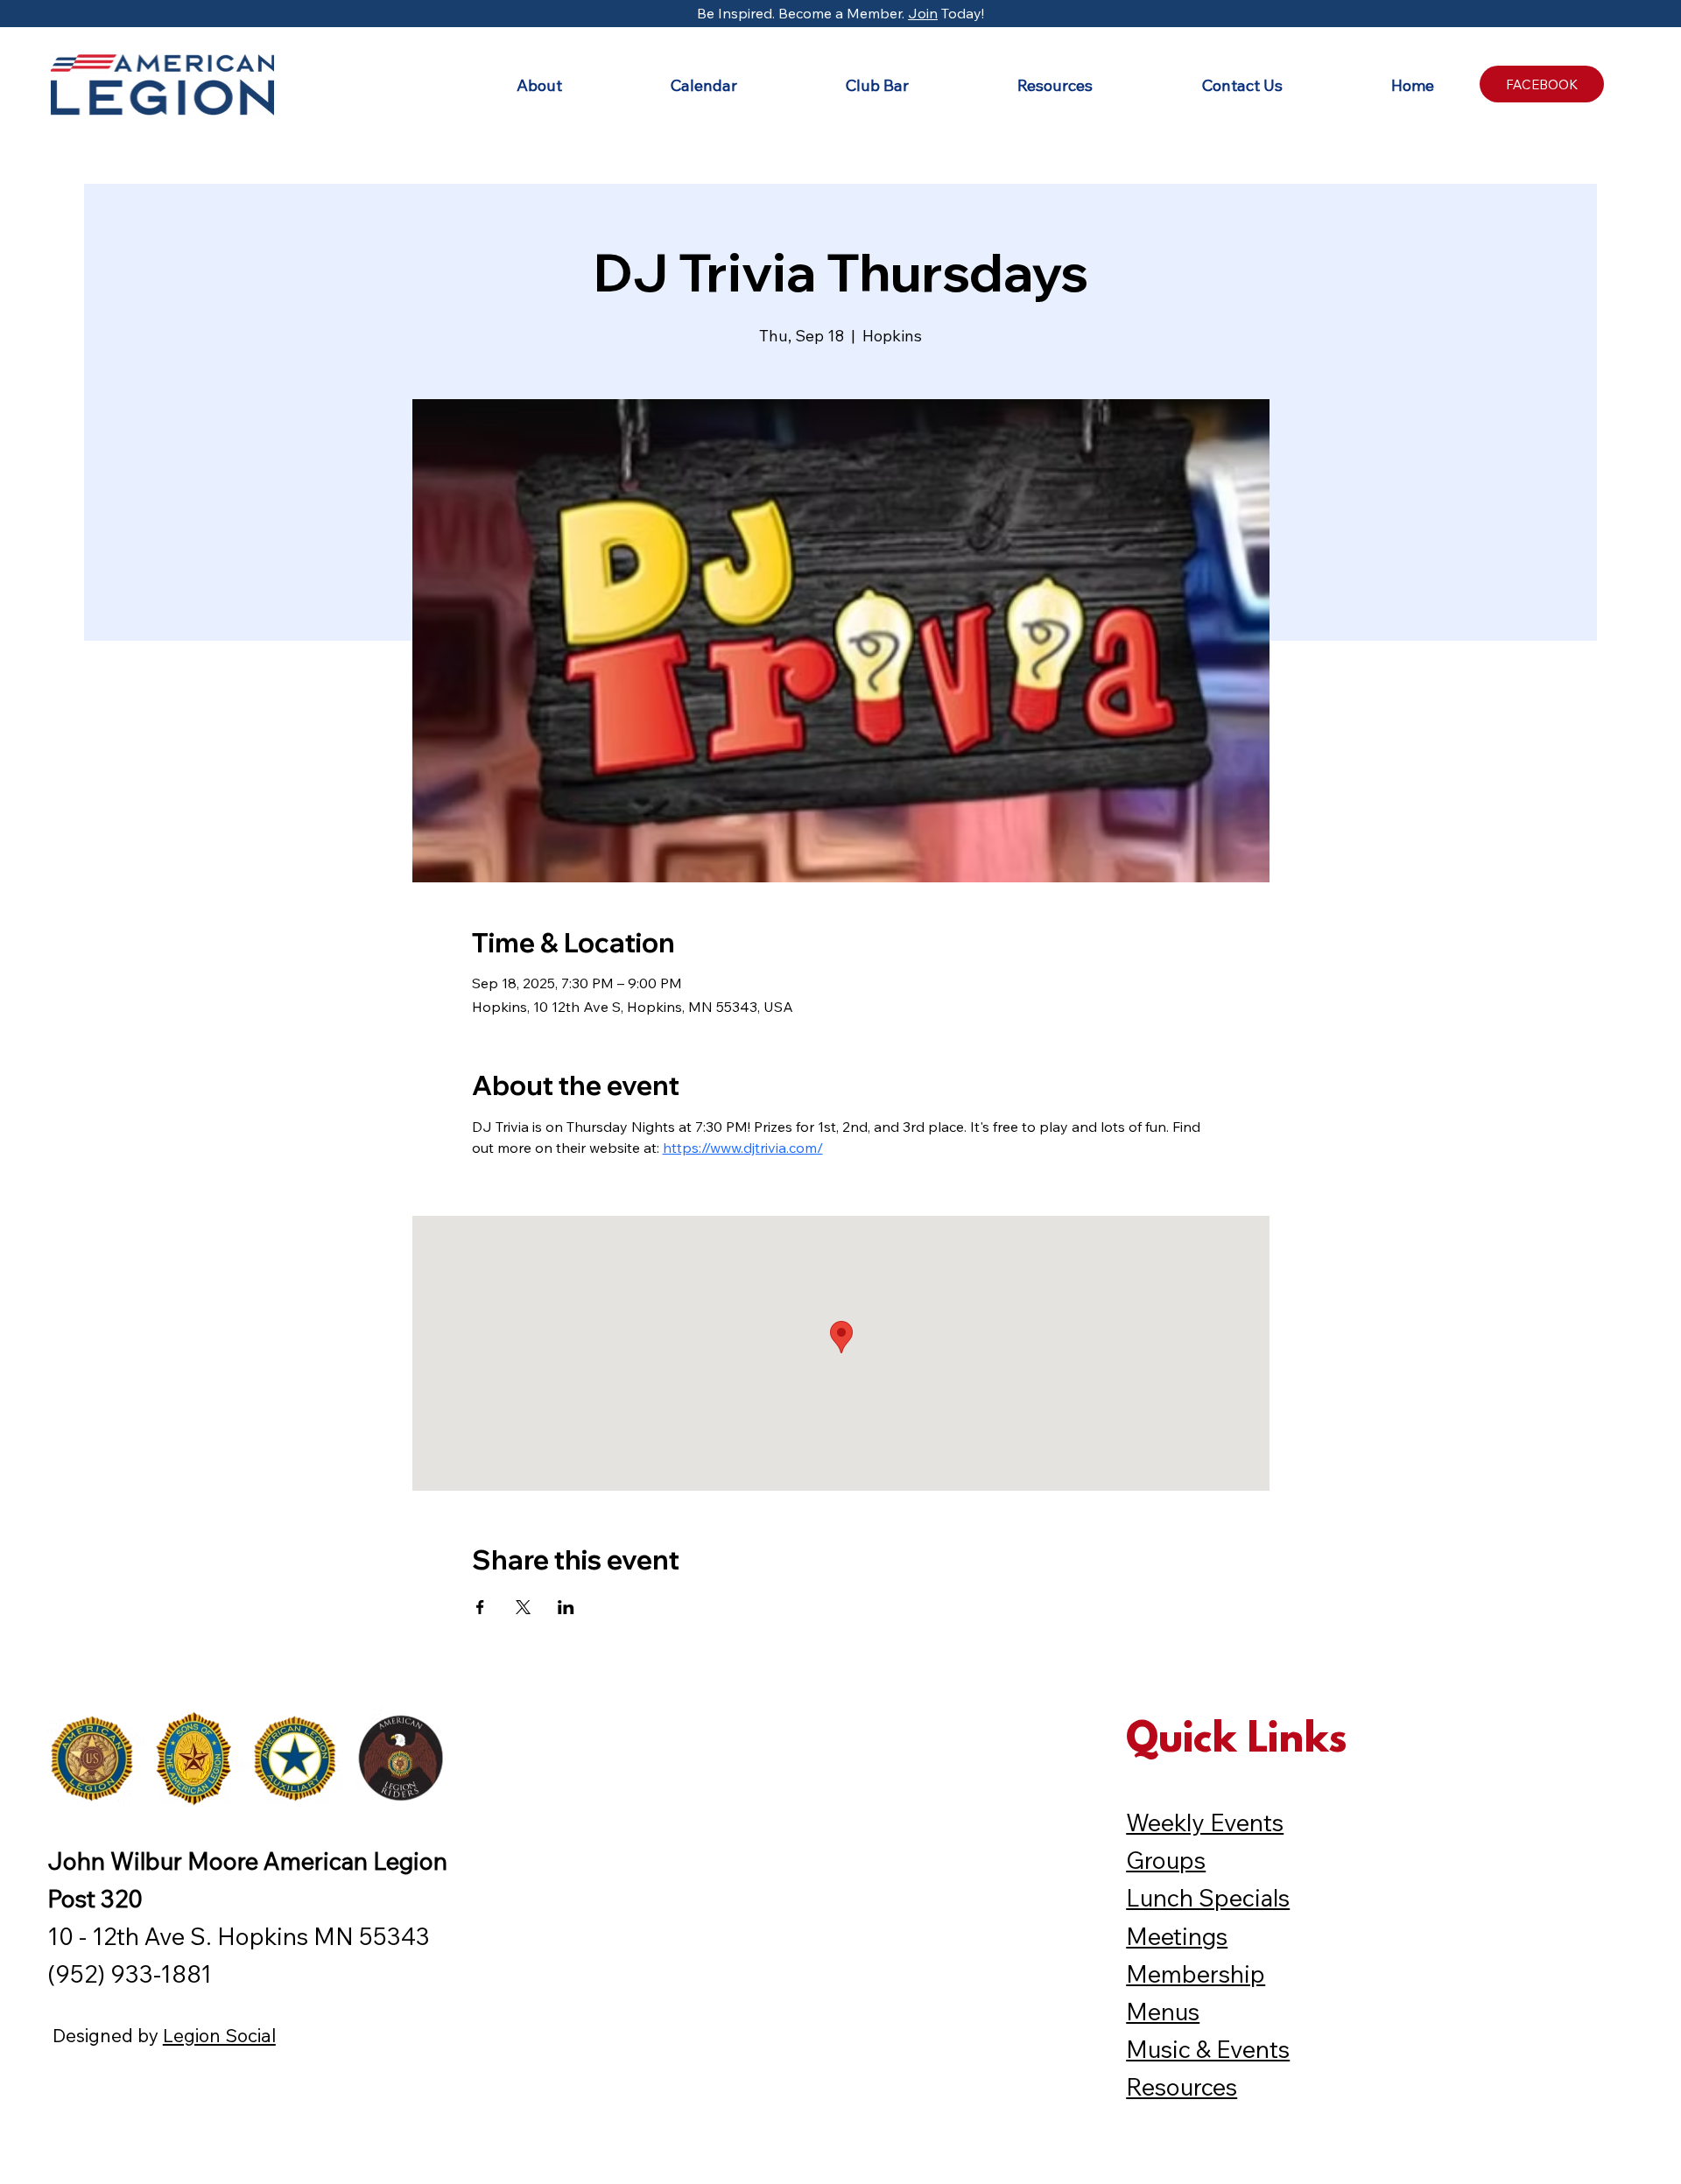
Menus (1163, 2012)
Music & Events (1208, 2049)
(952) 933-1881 (130, 1974)
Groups (1166, 1860)
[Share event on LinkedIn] (566, 1607)
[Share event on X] (523, 1607)
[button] (496, 85)
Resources (1182, 2087)
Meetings (1177, 1936)
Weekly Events (1205, 1822)
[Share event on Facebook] (480, 1607)
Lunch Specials (1208, 1898)
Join (923, 13)
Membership (1196, 1974)
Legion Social (219, 2035)
